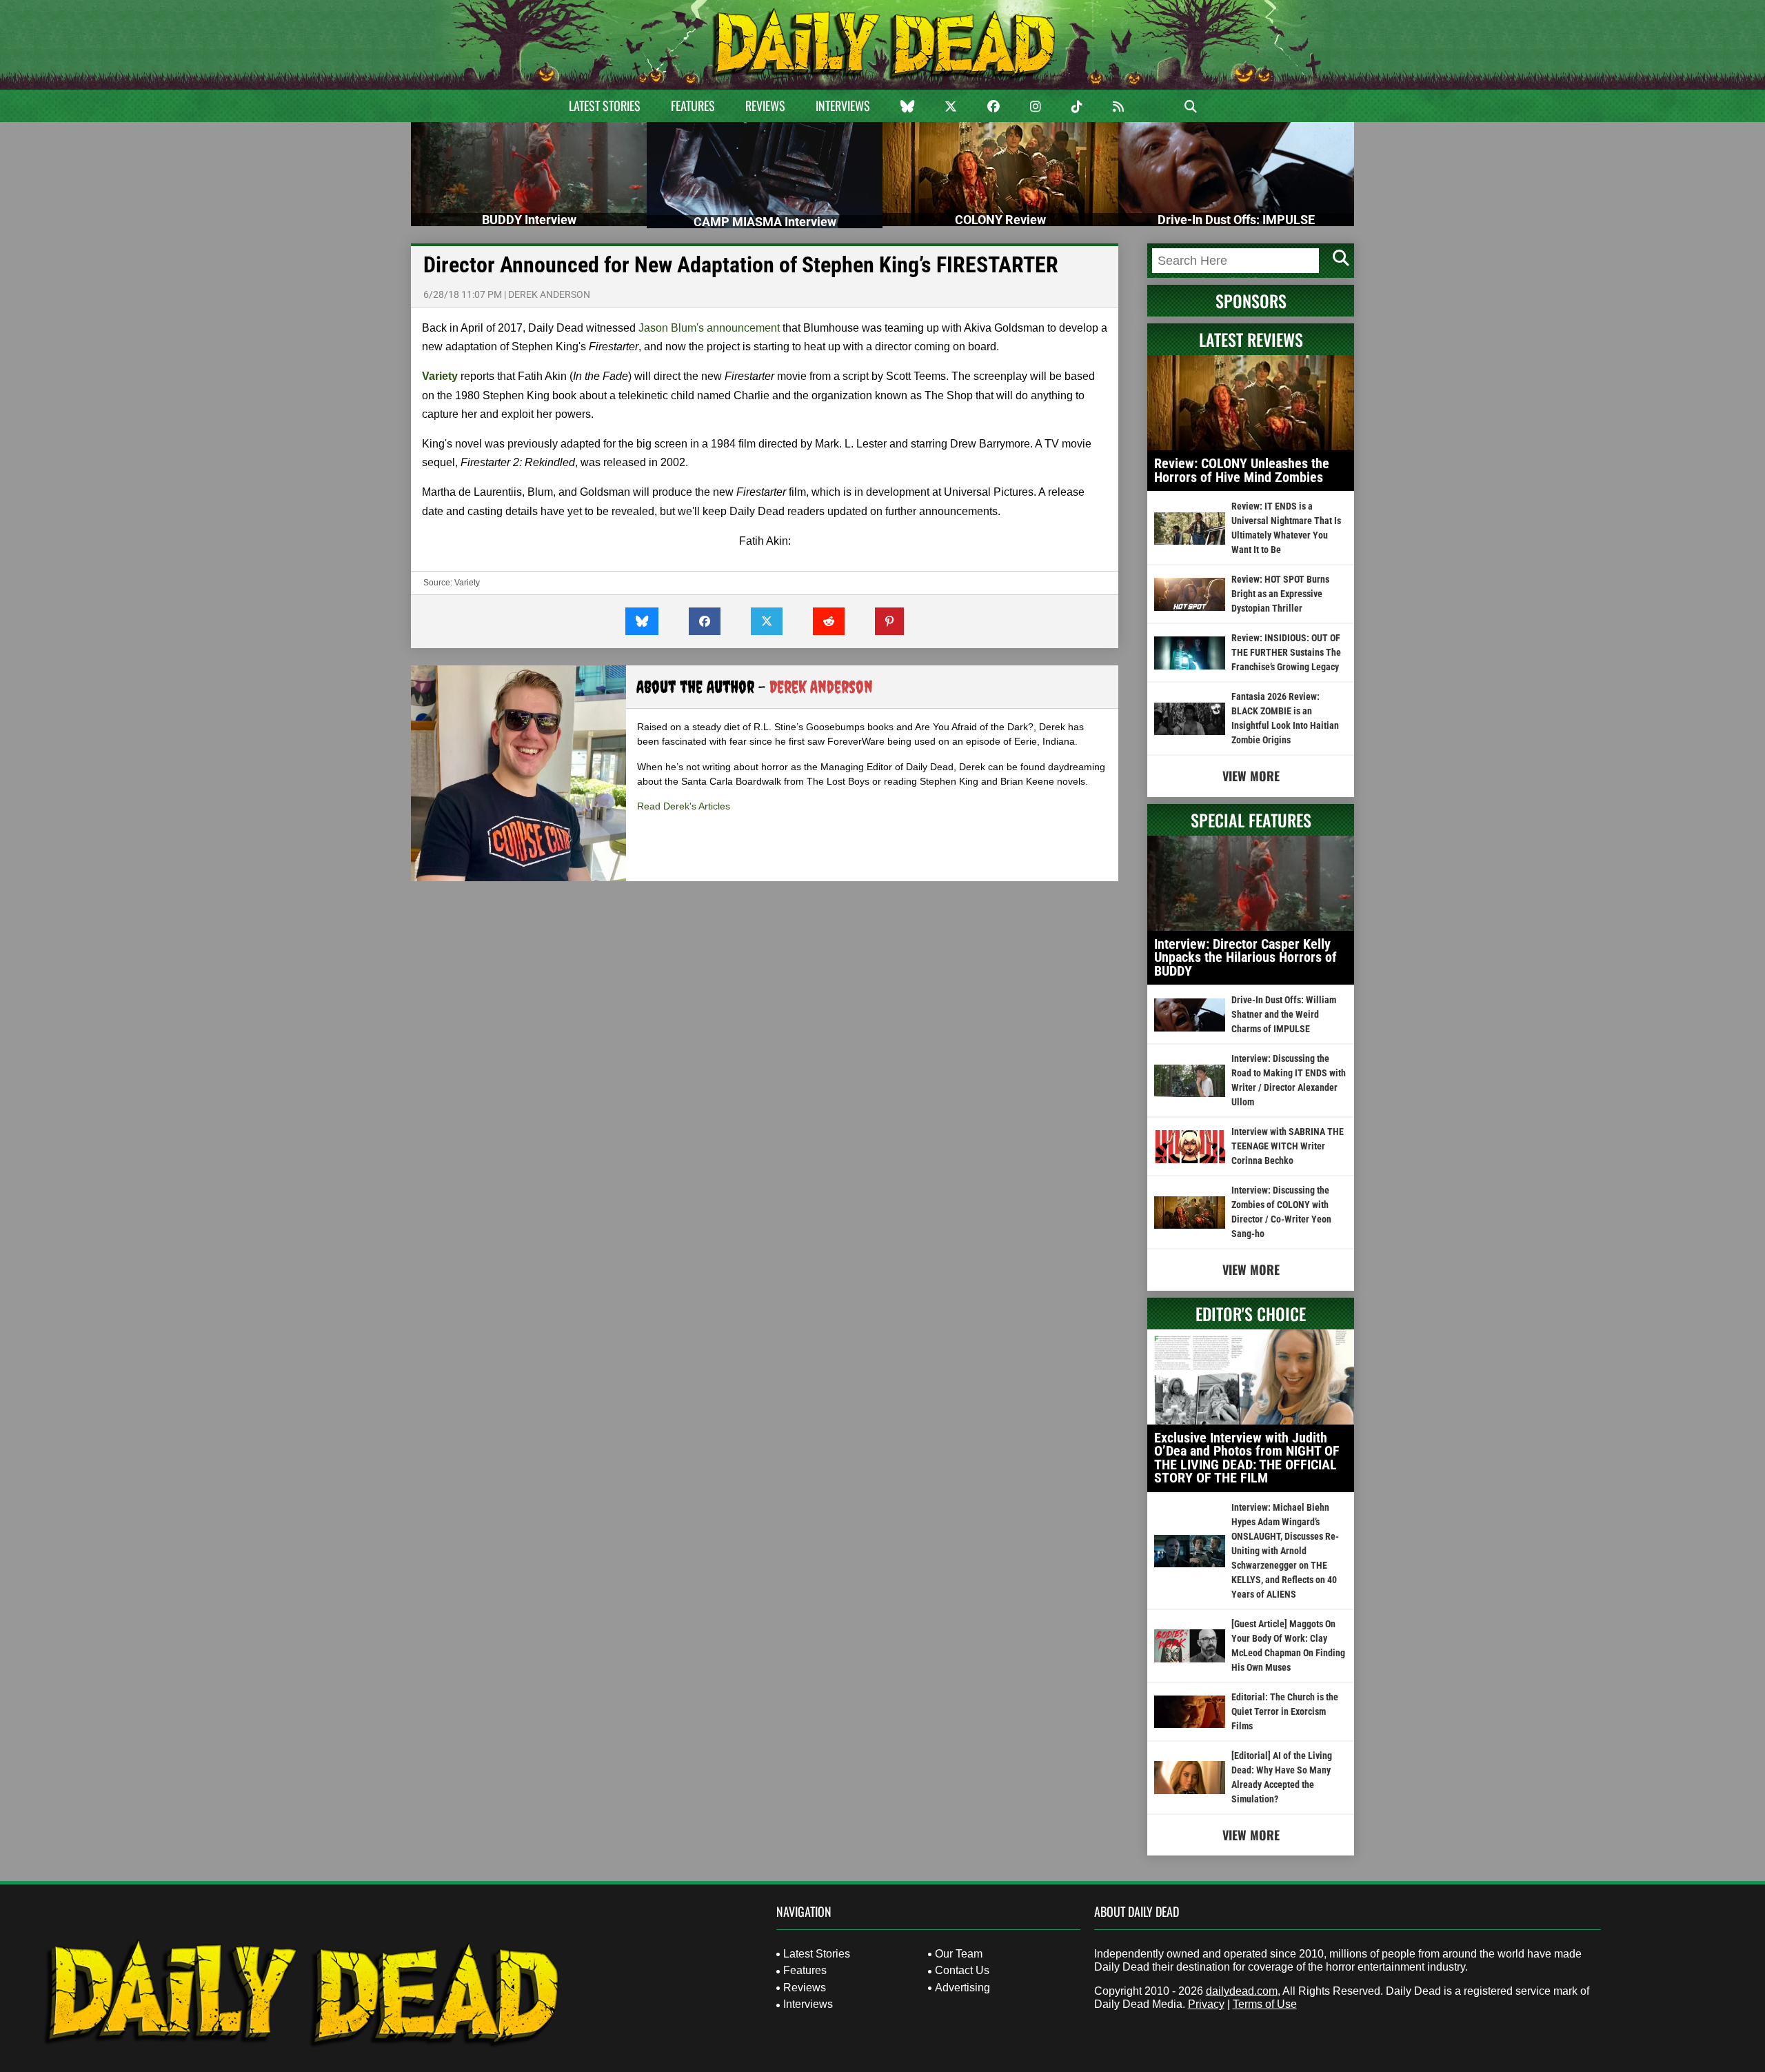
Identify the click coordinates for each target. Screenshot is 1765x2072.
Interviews (843, 105)
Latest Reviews (1251, 339)
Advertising (962, 1988)
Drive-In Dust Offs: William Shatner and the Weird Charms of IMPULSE (1284, 1014)
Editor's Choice (1251, 1314)
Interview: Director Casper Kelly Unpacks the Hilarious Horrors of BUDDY (1245, 957)
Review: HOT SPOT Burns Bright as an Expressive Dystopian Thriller (1280, 594)
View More (1251, 776)
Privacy (1206, 2004)
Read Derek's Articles (684, 806)
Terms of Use (1265, 2004)
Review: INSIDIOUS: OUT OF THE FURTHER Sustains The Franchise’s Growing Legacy (1286, 652)
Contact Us (962, 1970)
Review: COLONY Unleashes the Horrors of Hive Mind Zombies (1242, 470)
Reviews (765, 105)
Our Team (959, 1954)
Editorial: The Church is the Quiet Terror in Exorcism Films (1285, 1711)
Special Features (1251, 820)
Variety (467, 583)
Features (693, 105)
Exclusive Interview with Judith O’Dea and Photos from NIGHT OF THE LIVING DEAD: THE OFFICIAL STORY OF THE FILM (1247, 1458)
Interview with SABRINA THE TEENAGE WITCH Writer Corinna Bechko (1288, 1146)
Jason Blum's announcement (709, 328)
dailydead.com (1242, 1991)
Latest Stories (605, 105)
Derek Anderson (549, 294)
